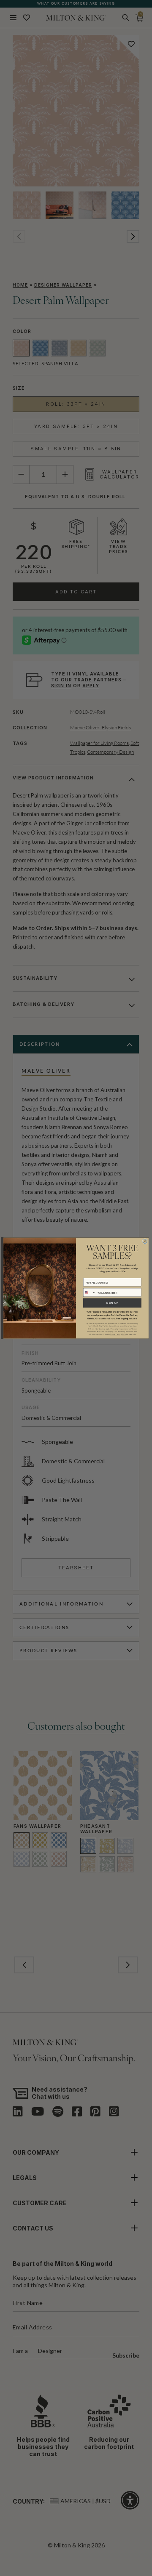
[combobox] (89, 1292)
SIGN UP (112, 1303)
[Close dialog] (145, 1241)
